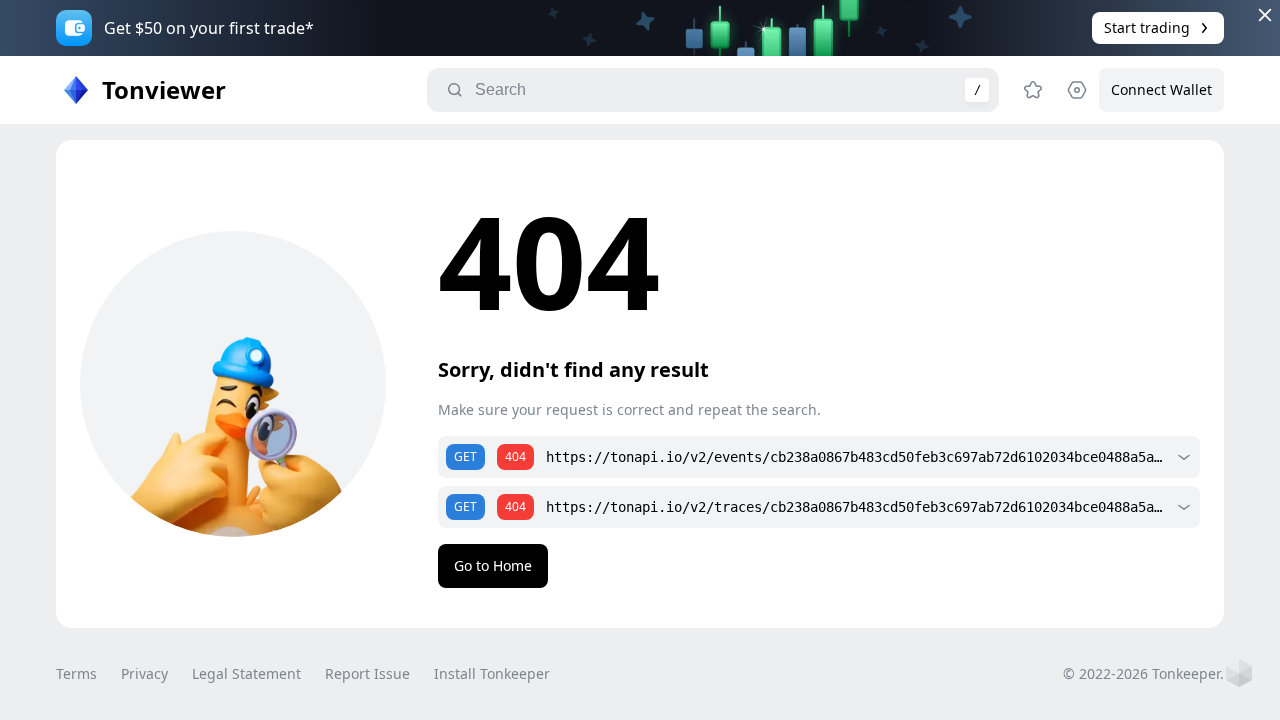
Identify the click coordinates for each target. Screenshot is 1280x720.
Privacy (144, 673)
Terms (76, 673)
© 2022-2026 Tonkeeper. (1143, 673)
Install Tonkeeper (492, 673)
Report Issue (367, 673)
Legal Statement (246, 673)
